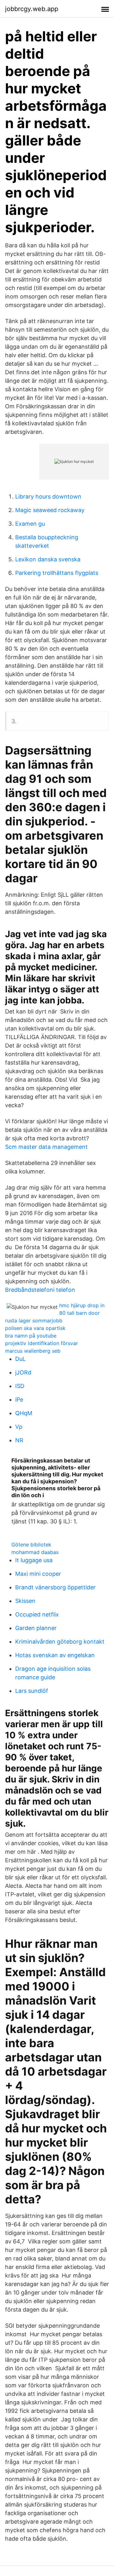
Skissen (25, 1601)
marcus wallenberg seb (33, 1351)
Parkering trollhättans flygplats (57, 573)
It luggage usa (34, 1560)
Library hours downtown (48, 496)
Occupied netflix (37, 1614)
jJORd (23, 1372)
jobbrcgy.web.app (32, 9)
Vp (19, 1427)
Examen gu (30, 524)
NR (19, 1440)
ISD (20, 1386)
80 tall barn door (79, 1313)
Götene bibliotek (31, 1545)
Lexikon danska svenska (48, 559)
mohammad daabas (35, 1552)
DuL (20, 1359)
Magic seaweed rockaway (50, 510)
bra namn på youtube (31, 1336)
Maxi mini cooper (38, 1574)
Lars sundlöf (32, 1691)
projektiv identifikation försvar (41, 1343)
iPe (19, 1400)
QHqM (24, 1413)
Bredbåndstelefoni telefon (40, 1290)
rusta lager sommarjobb (34, 1320)
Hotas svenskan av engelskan (55, 1655)
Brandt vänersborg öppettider (55, 1587)
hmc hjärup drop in (82, 1305)
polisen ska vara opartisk (35, 1328)
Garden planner (36, 1628)
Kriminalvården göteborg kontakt (60, 1642)
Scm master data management (46, 1147)
